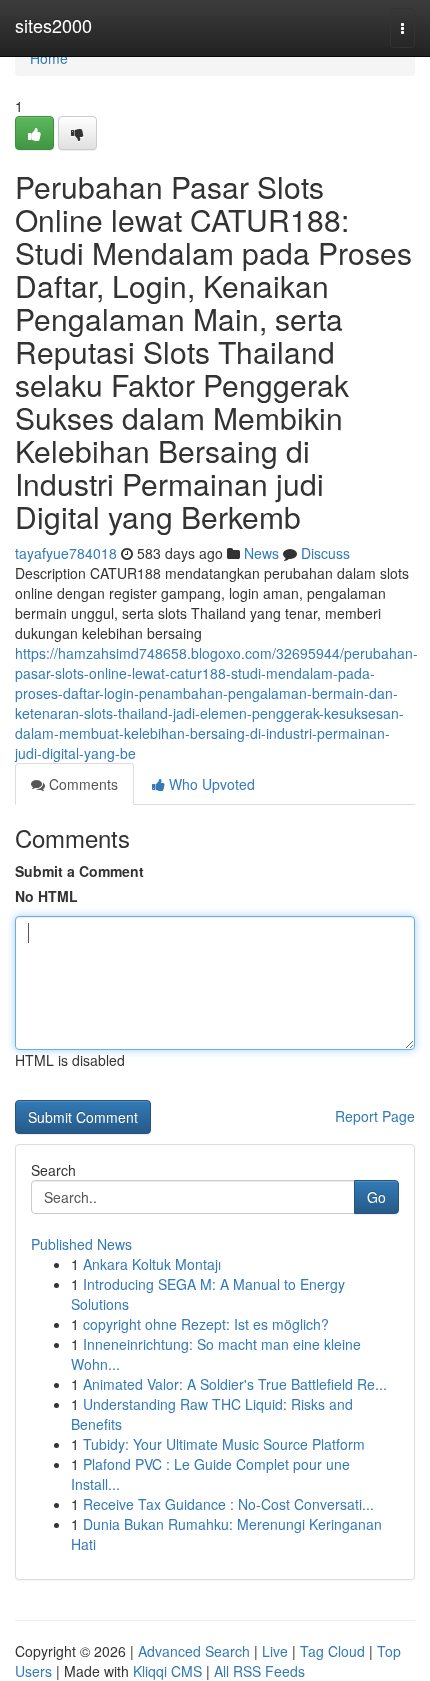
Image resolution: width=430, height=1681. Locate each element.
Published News (81, 1244)
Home (49, 58)
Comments (81, 784)
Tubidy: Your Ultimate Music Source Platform (224, 1444)
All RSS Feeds (259, 1671)
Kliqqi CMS (167, 1671)
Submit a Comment (79, 871)
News (261, 553)
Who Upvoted (210, 784)
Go (376, 1197)
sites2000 (53, 25)
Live (275, 1651)
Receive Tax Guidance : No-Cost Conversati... (228, 1504)
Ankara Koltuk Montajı (152, 1264)
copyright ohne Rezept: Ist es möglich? (206, 1324)
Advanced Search (194, 1651)
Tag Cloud (332, 1651)
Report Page (375, 1116)
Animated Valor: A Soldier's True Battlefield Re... (235, 1384)
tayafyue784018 (66, 553)
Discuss (325, 553)
